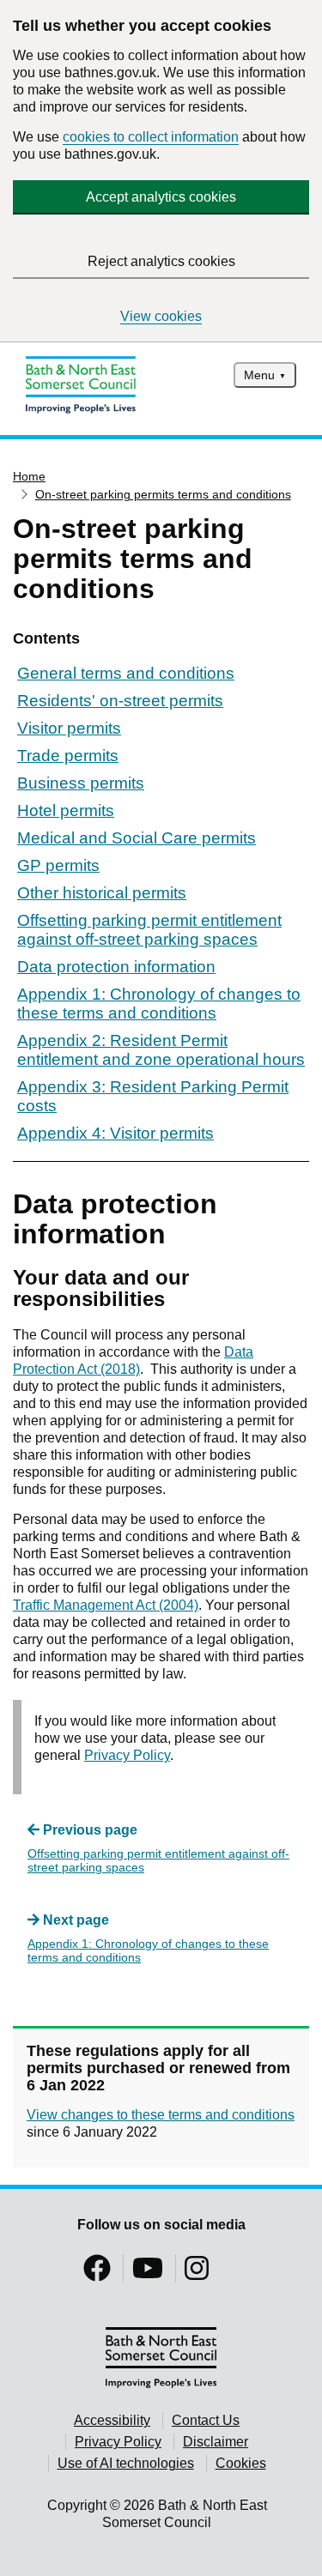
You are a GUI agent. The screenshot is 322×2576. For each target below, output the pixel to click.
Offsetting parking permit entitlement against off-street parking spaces (149, 930)
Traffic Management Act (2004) (106, 1605)
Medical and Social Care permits (137, 838)
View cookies (161, 316)
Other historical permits (102, 893)
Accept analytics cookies (161, 197)
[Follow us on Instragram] (197, 2274)
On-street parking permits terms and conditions (163, 494)
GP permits (58, 865)
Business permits (81, 783)
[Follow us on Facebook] (97, 2274)
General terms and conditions (126, 673)
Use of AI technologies (126, 2463)
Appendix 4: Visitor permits (115, 1133)
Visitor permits (69, 728)
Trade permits (68, 756)
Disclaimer (216, 2442)
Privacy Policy (127, 1755)
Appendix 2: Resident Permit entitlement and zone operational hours (161, 1050)
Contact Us (206, 2420)
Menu (259, 375)
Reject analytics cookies (161, 261)
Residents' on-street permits (120, 701)
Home (29, 476)
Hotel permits (66, 810)
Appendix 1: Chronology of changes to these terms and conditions (159, 1004)
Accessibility (112, 2420)
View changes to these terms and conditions (161, 2115)
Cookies (241, 2463)
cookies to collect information (151, 137)
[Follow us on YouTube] (148, 2274)
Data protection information (116, 967)
